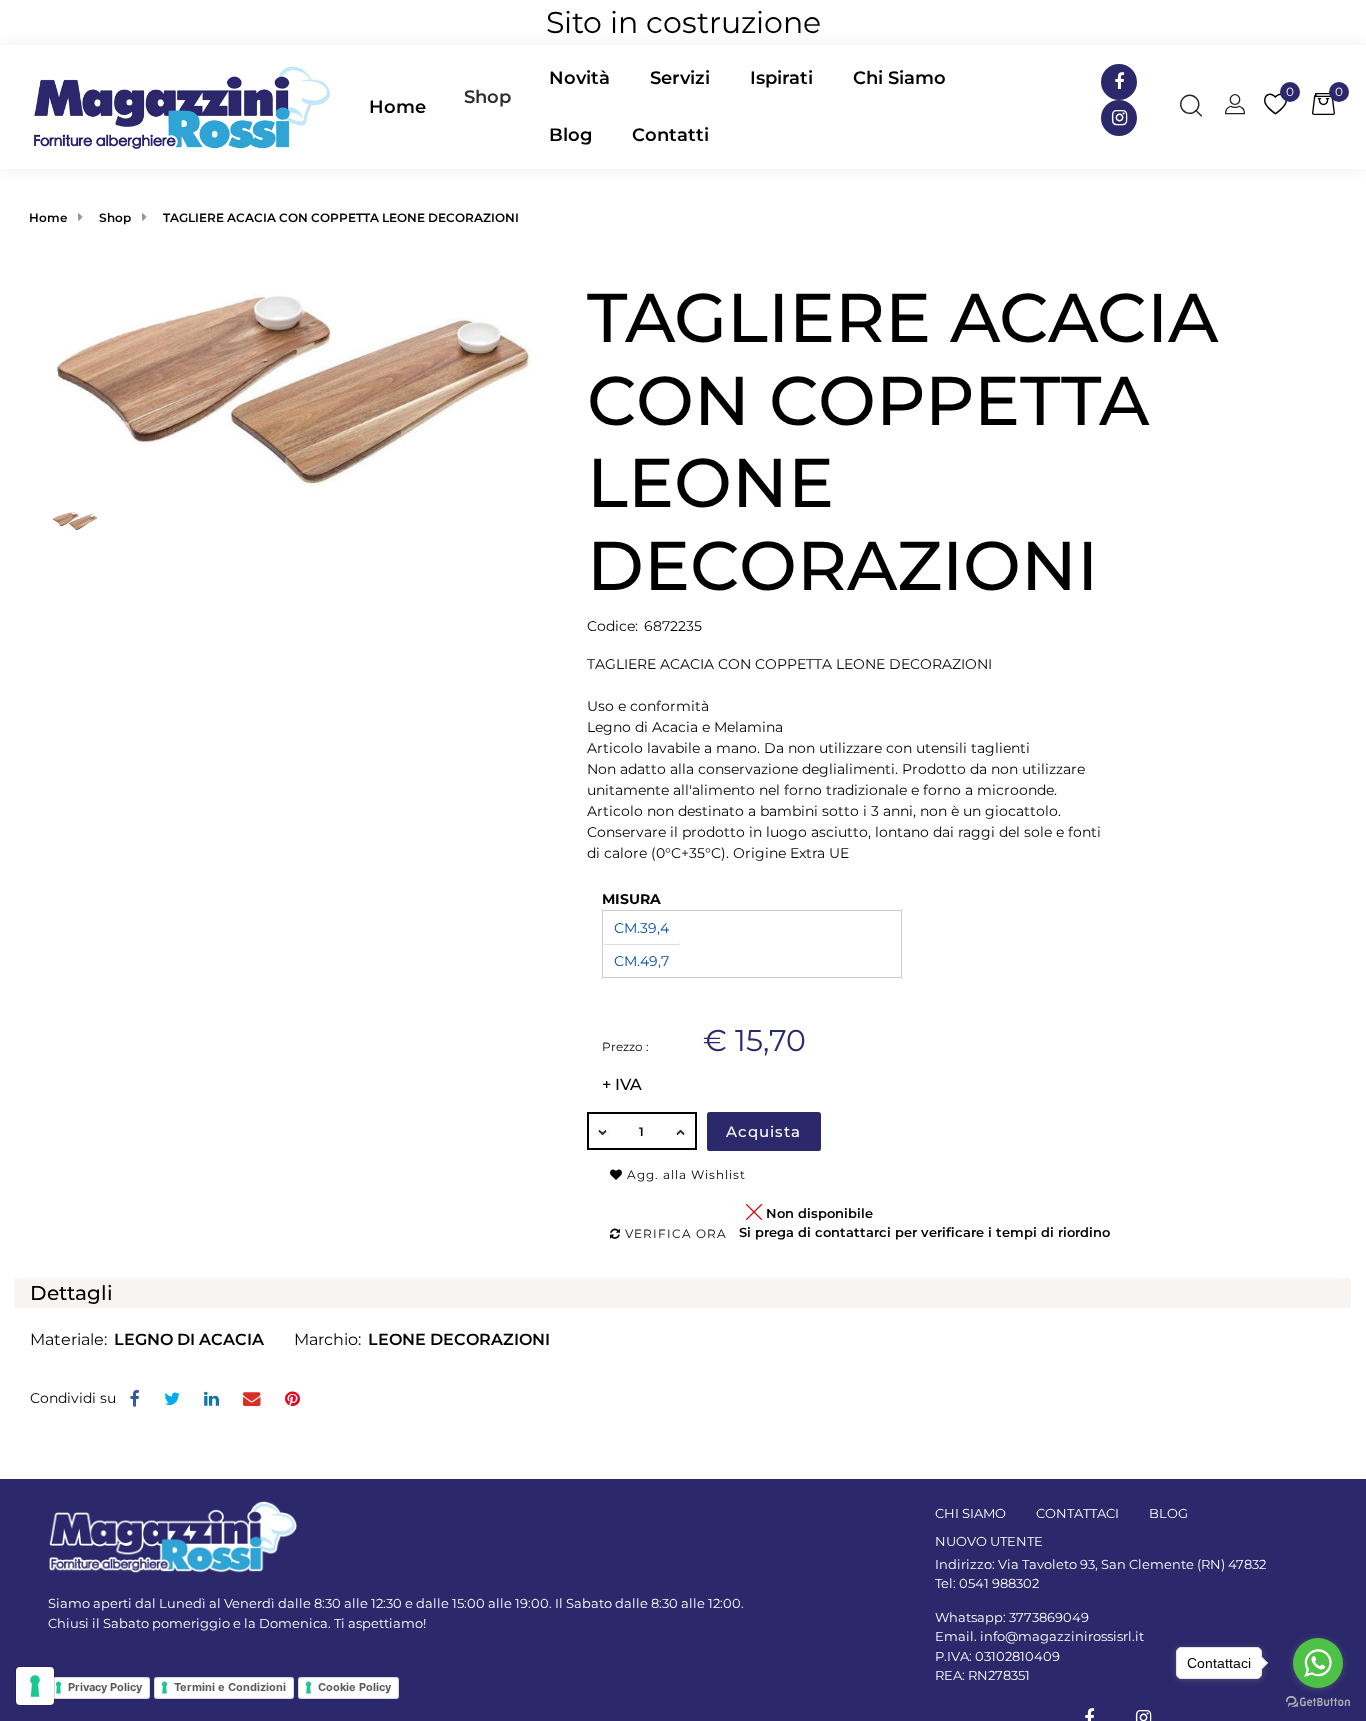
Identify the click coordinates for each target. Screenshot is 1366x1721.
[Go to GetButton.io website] (1318, 1701)
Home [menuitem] (397, 107)
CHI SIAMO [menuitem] (970, 1513)
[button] (293, 388)
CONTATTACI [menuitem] (1077, 1513)
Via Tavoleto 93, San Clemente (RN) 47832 (1132, 1564)
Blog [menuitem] (570, 135)
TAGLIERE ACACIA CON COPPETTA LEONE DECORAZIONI (341, 217)
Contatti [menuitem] (670, 135)
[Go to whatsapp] (1318, 1663)
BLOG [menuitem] (1168, 1513)
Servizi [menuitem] (680, 78)
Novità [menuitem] (579, 78)
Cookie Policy (354, 1687)
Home (48, 217)
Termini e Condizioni (230, 1687)
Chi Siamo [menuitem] (899, 78)
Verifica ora (674, 1233)
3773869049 (1049, 1617)
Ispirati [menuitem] (781, 78)
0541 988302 (999, 1583)
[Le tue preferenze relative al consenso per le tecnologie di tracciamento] (35, 1686)
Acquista (763, 1131)
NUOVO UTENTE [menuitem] (989, 1541)
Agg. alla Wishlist (684, 1174)
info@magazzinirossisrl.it (1062, 1636)
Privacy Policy (105, 1687)
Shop (487, 97)
